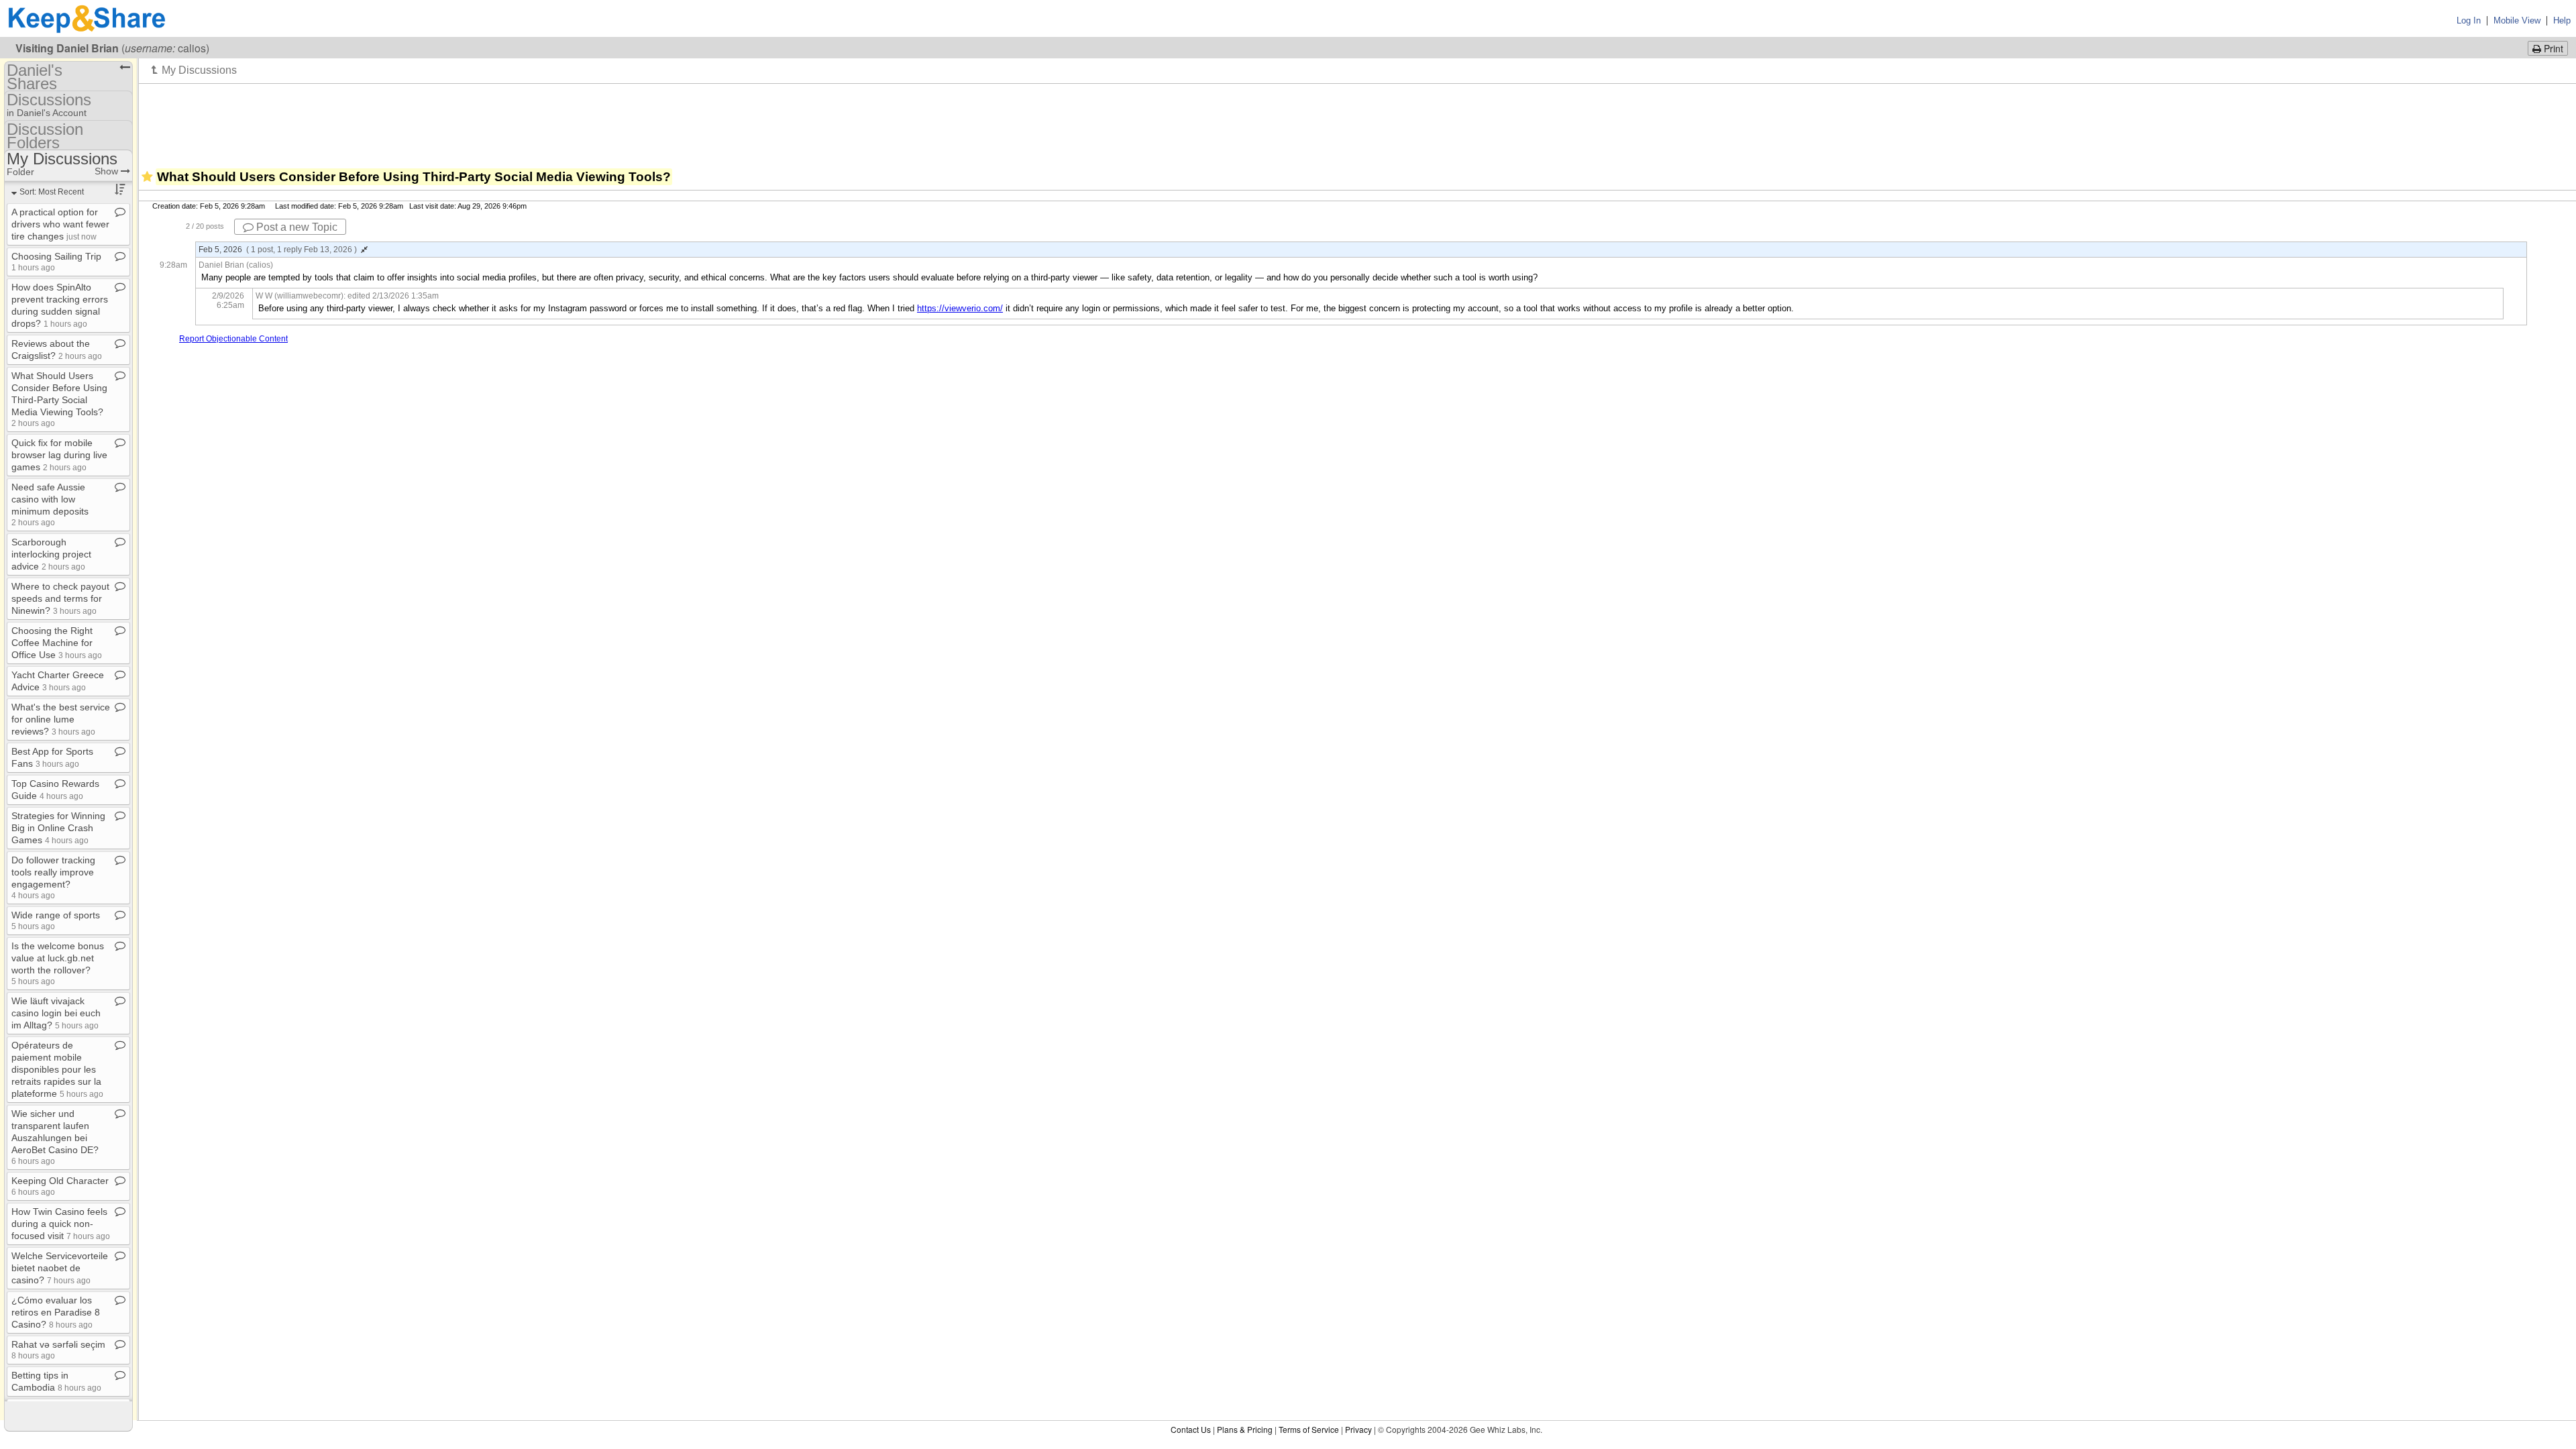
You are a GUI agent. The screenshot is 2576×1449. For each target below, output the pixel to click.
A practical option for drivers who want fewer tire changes (60, 224)
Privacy (1358, 1429)
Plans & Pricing (1245, 1429)
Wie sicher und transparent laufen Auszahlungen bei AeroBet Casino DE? (55, 1137)
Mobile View (2517, 20)
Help (2562, 20)
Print (2552, 48)
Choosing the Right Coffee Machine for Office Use (57, 643)
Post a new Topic (296, 227)
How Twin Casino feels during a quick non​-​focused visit (61, 1224)
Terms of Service (1309, 1429)
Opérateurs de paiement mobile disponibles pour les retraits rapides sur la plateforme (57, 1069)
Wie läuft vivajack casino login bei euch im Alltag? (56, 1013)
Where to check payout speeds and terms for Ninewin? (60, 598)
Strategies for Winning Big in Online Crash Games (58, 828)
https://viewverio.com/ (960, 308)
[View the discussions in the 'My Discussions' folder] (194, 70)
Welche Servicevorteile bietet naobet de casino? (60, 1268)
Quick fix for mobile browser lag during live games (59, 455)
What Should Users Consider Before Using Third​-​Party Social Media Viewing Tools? (59, 399)
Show (108, 171)
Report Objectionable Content (233, 339)
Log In (2469, 20)
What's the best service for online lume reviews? (61, 719)
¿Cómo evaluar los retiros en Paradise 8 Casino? (56, 1312)
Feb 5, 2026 (278, 250)
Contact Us (1191, 1429)
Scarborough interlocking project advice (51, 554)
